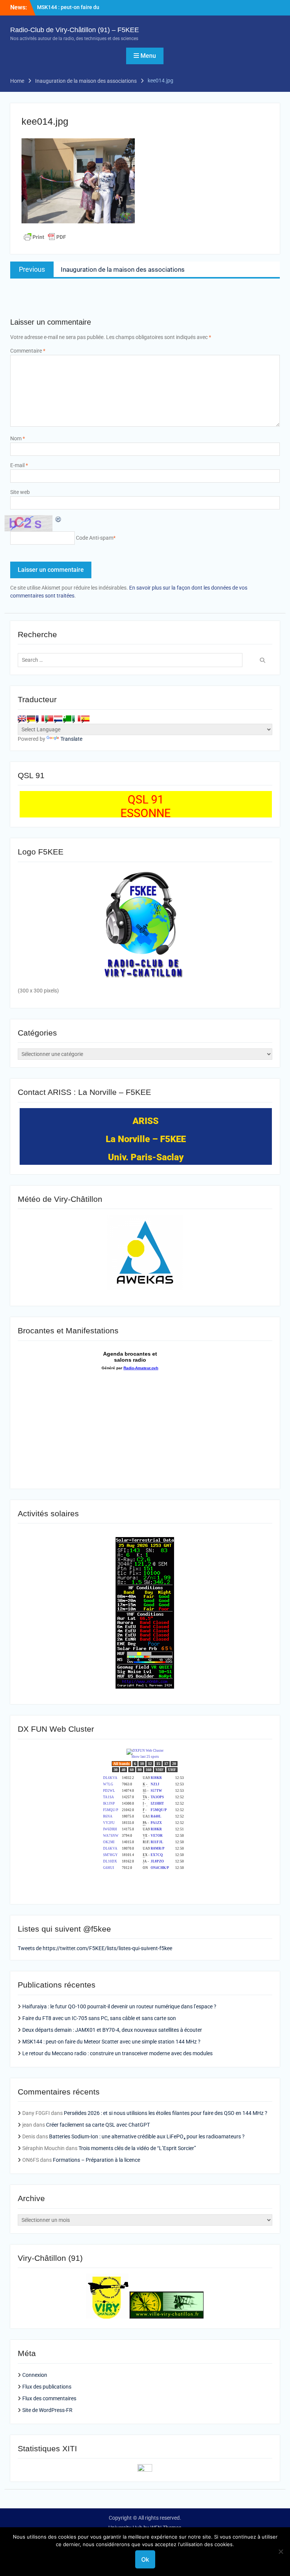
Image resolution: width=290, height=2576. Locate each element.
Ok (145, 2559)
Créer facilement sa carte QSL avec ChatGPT (98, 2125)
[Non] (281, 2551)
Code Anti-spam (95, 538)
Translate (71, 739)
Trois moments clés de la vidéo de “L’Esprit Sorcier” (137, 2148)
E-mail (19, 465)
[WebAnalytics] (145, 2470)
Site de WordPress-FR (47, 2410)
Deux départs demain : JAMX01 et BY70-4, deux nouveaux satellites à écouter (112, 2030)
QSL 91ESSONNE (146, 806)
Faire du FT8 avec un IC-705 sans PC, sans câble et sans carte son (99, 2018)
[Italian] (76, 718)
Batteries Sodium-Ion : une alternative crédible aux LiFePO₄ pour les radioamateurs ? (147, 2136)
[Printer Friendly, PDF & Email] (45, 237)
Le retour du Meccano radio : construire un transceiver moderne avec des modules (117, 2053)
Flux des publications (47, 2387)
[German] (31, 718)
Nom (18, 438)
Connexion (35, 2375)
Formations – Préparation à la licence (96, 2160)
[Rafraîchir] (59, 519)
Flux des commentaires (49, 2398)
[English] (22, 718)
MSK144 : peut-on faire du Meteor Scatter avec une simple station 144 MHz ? (111, 2042)
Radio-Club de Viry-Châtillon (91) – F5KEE (75, 30)
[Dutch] (58, 718)
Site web (20, 492)
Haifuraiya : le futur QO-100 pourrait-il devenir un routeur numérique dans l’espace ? (119, 2006)
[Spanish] (85, 718)
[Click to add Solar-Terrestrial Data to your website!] (145, 1687)
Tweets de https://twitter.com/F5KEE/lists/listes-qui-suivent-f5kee (95, 1948)
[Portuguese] (49, 718)
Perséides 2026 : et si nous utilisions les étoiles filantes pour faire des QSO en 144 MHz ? (166, 2113)
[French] (40, 718)
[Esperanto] (67, 718)
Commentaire (28, 351)
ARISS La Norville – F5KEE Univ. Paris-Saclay (146, 1139)
